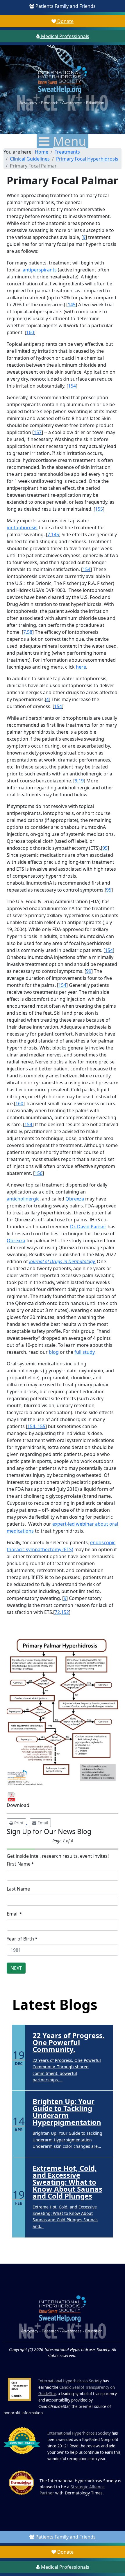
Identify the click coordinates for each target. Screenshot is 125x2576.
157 (38, 432)
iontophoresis (22, 528)
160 (30, 332)
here (81, 667)
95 (105, 848)
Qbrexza (75, 1199)
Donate (65, 21)
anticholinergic (23, 1199)
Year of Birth (22, 1939)
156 (39, 1173)
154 (72, 386)
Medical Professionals (65, 36)
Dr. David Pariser (88, 1227)
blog (54, 1352)
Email (14, 1914)
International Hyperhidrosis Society (70, 2381)
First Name (20, 1864)
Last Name (18, 1889)
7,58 (28, 632)
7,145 (53, 534)
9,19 (79, 781)
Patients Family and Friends (65, 6)
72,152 (62, 1612)
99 (89, 971)
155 (99, 509)
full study (84, 1352)
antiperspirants (40, 270)
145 (72, 305)
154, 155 (36, 1426)
